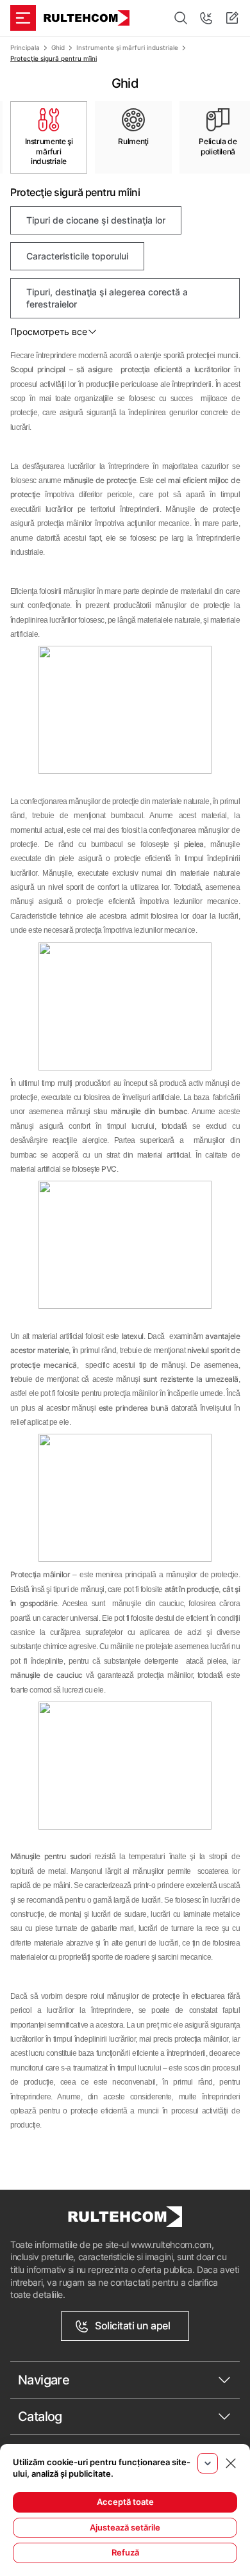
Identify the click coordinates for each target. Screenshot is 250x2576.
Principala (25, 47)
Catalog (40, 2416)
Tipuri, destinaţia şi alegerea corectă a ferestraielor (107, 298)
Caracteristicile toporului (77, 256)
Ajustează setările (125, 2527)
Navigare (44, 2380)
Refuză (125, 2552)
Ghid (58, 47)
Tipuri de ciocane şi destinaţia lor (96, 220)
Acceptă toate (125, 2502)
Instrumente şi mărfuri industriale (127, 47)
